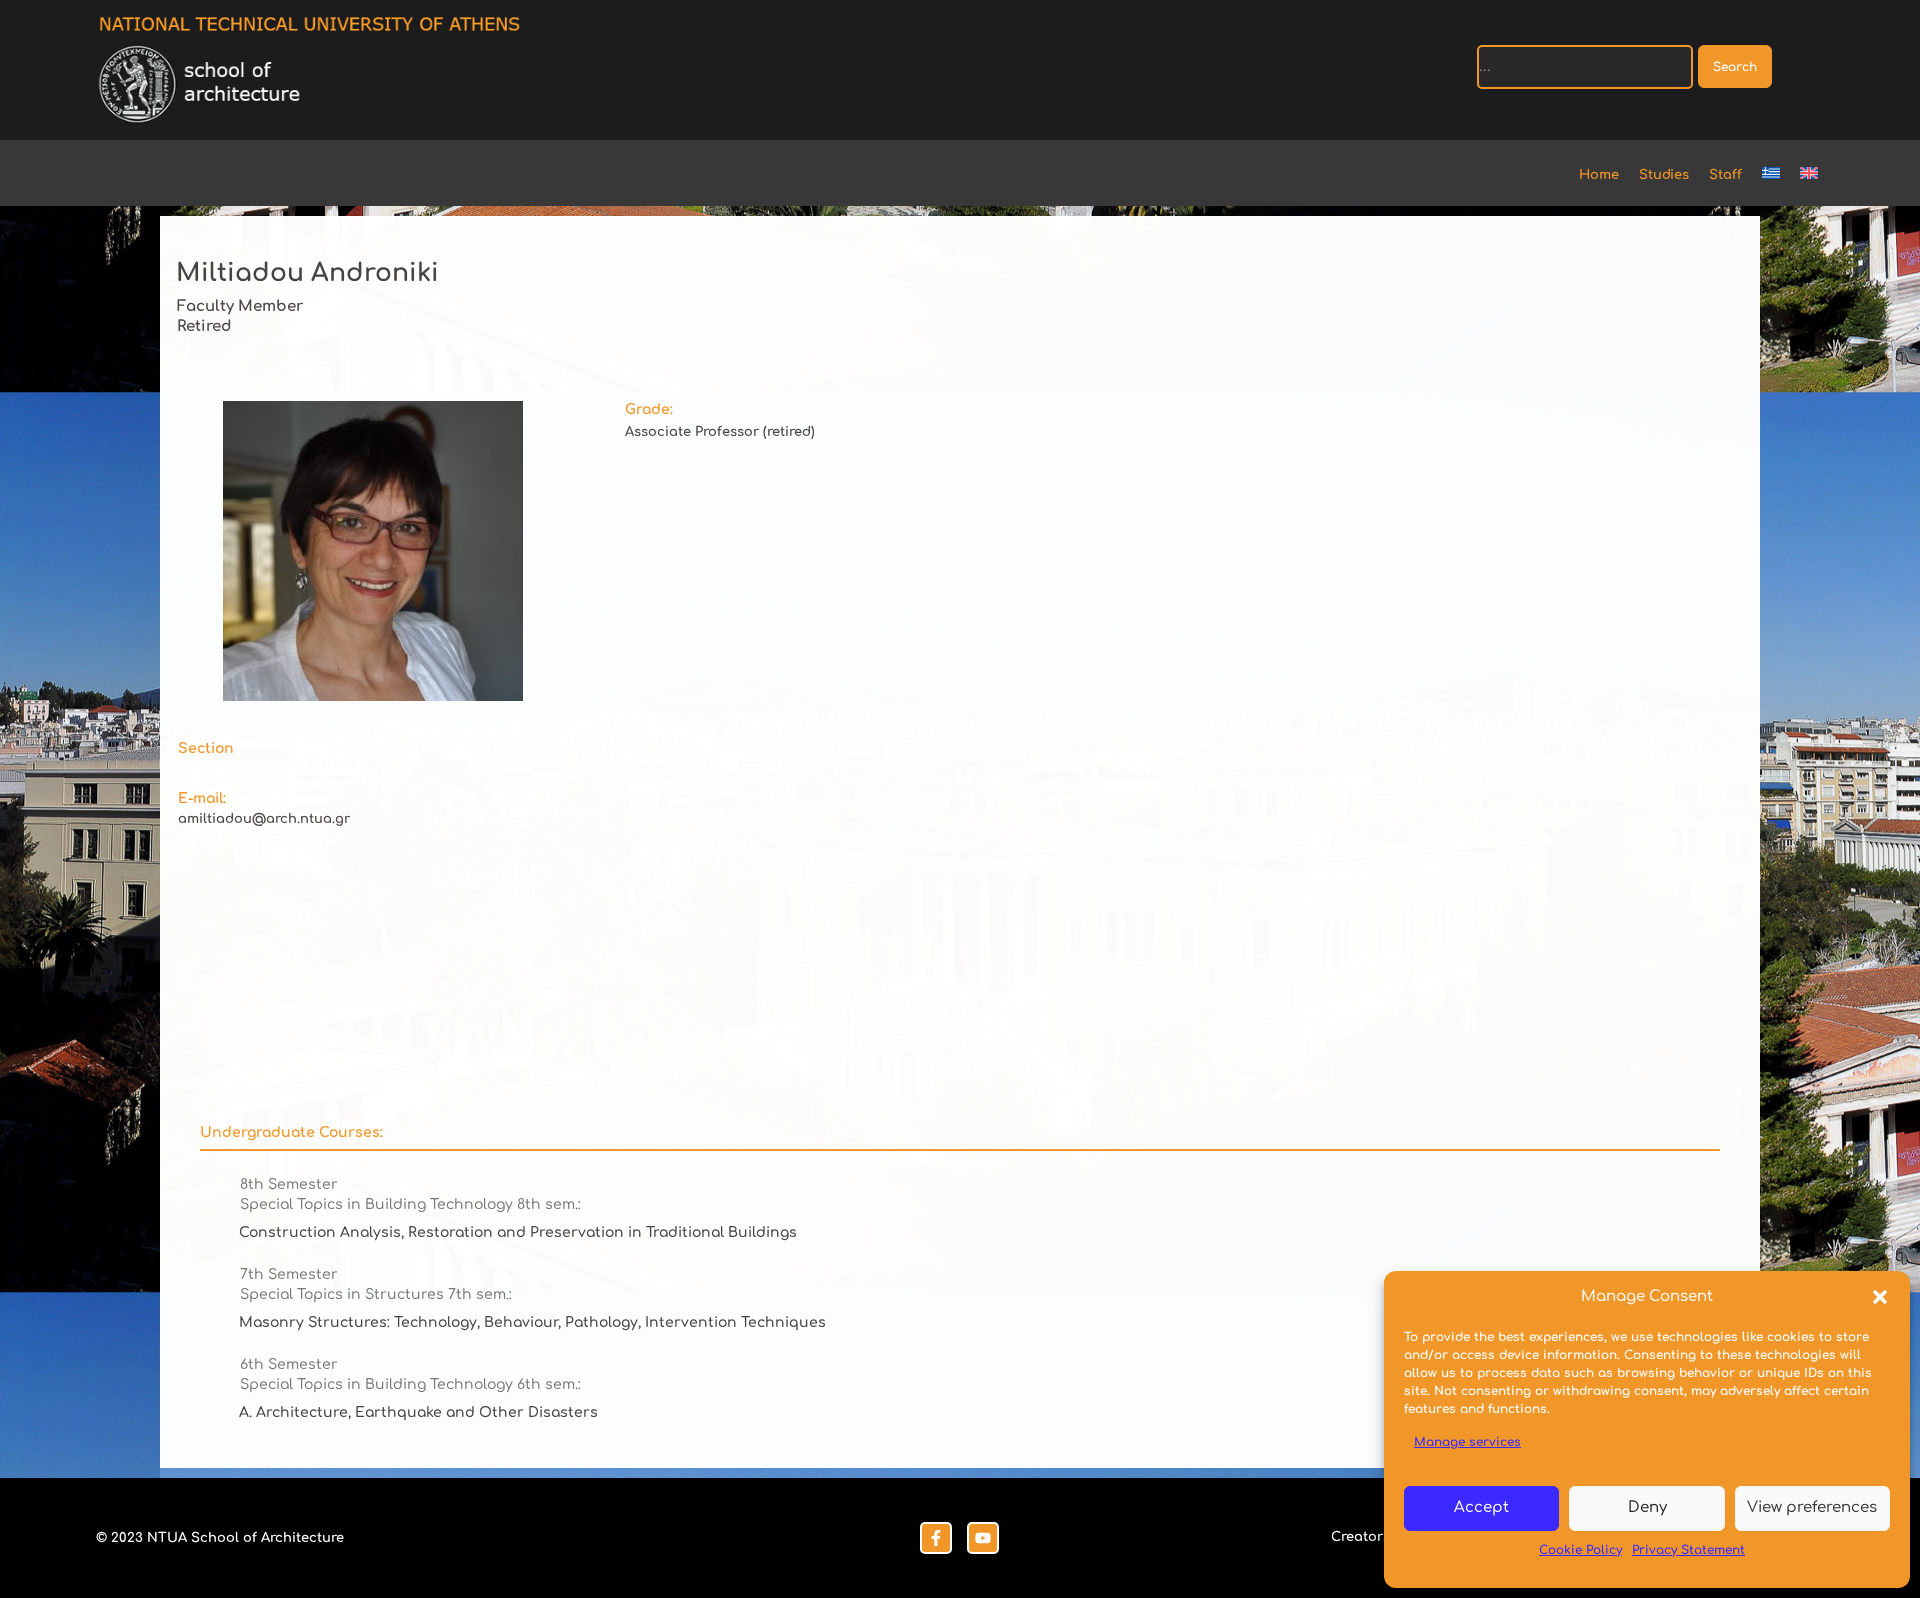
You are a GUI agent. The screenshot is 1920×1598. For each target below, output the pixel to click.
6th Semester (289, 1364)
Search (1735, 67)
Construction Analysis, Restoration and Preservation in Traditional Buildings (518, 1232)
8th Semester (289, 1184)
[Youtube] (983, 1538)
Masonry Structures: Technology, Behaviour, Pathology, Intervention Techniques (532, 1322)
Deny (1647, 1507)
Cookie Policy (1580, 1550)
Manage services (1467, 1442)
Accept (1481, 1507)
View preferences (1812, 1507)
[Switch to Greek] (1781, 176)
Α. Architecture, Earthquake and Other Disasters (418, 1412)
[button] (1880, 1297)
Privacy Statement (1688, 1550)
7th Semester (289, 1274)
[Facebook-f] (936, 1538)
